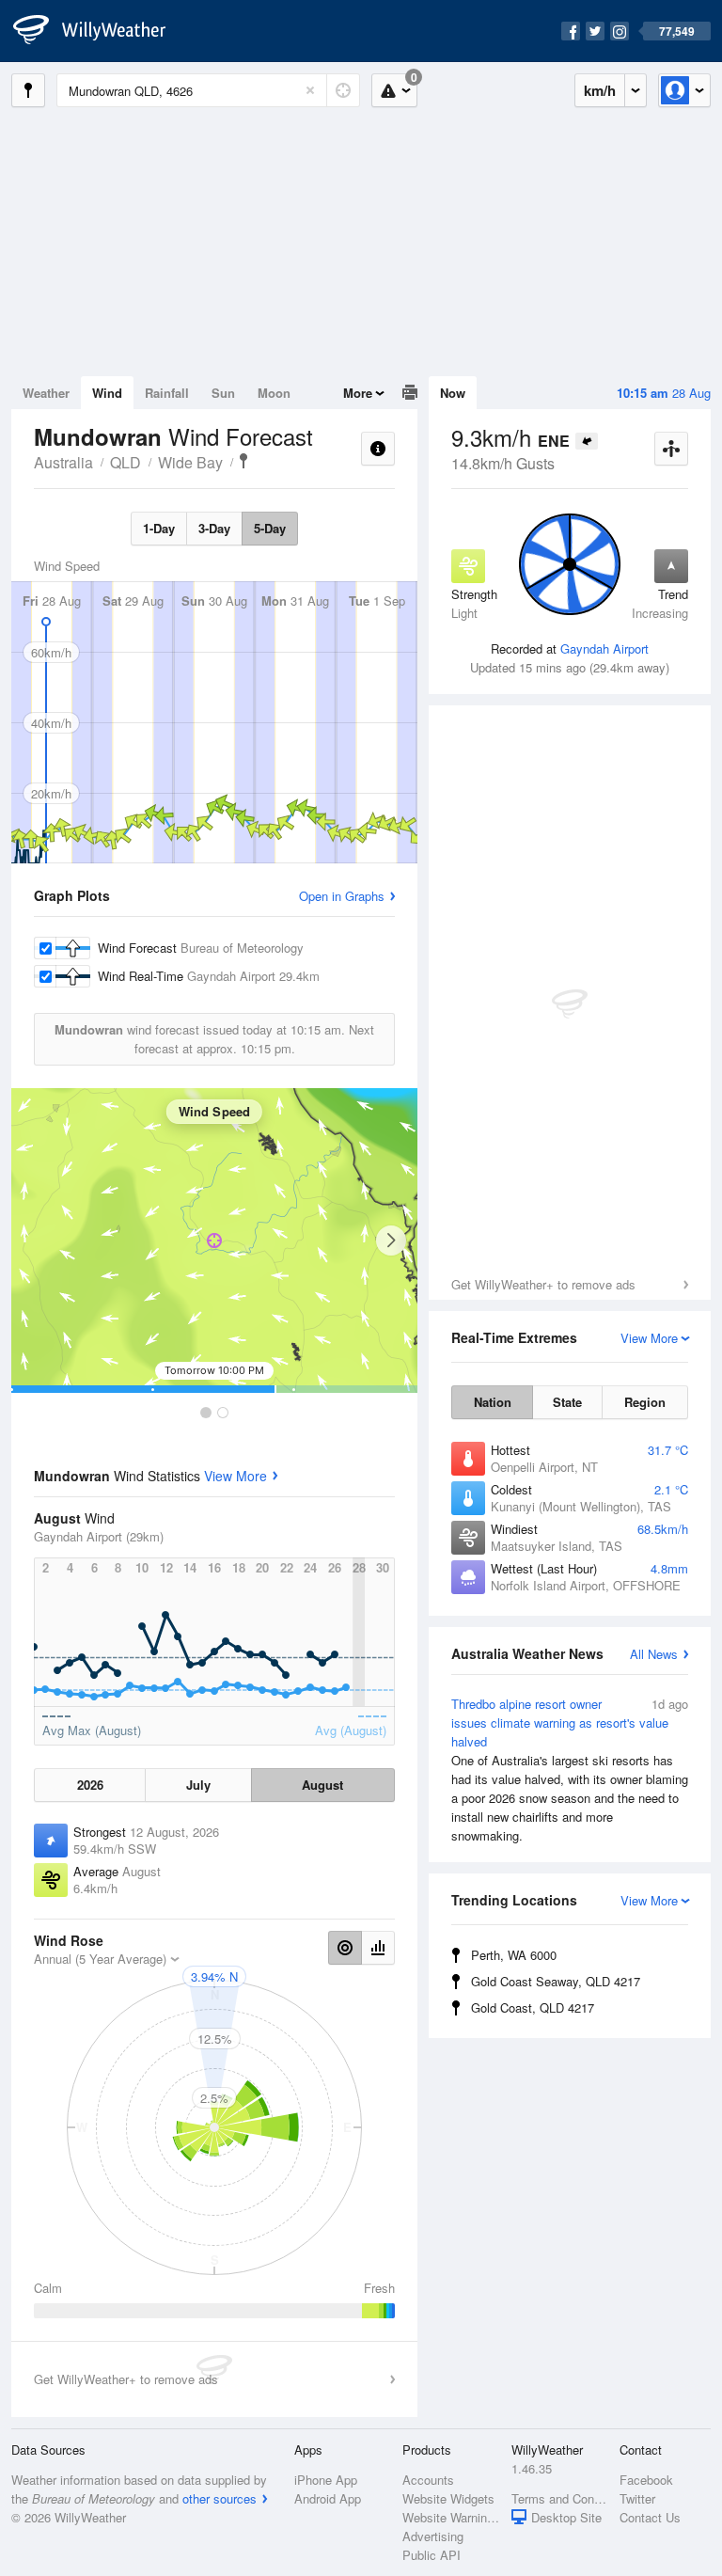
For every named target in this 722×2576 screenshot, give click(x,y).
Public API (432, 2555)
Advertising (433, 2536)
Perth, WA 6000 (514, 1955)
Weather (46, 393)
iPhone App (326, 2480)
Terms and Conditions (560, 2498)
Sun (223, 393)
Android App (328, 2498)
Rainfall (167, 393)
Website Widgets (448, 2498)
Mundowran (243, 461)
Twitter (637, 2498)
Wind (107, 393)
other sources (220, 2498)
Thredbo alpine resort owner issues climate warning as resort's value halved (570, 1770)
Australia (63, 462)
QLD (126, 462)
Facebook (646, 2480)
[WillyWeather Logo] (100, 31)
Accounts (428, 2480)
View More (235, 1476)
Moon (274, 393)
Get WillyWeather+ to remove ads (543, 1284)
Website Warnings (451, 2517)
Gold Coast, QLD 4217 (533, 2007)
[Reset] (310, 90)
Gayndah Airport (604, 648)
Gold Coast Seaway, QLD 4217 (556, 1981)
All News (654, 1654)
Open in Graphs (342, 896)
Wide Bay (190, 462)
